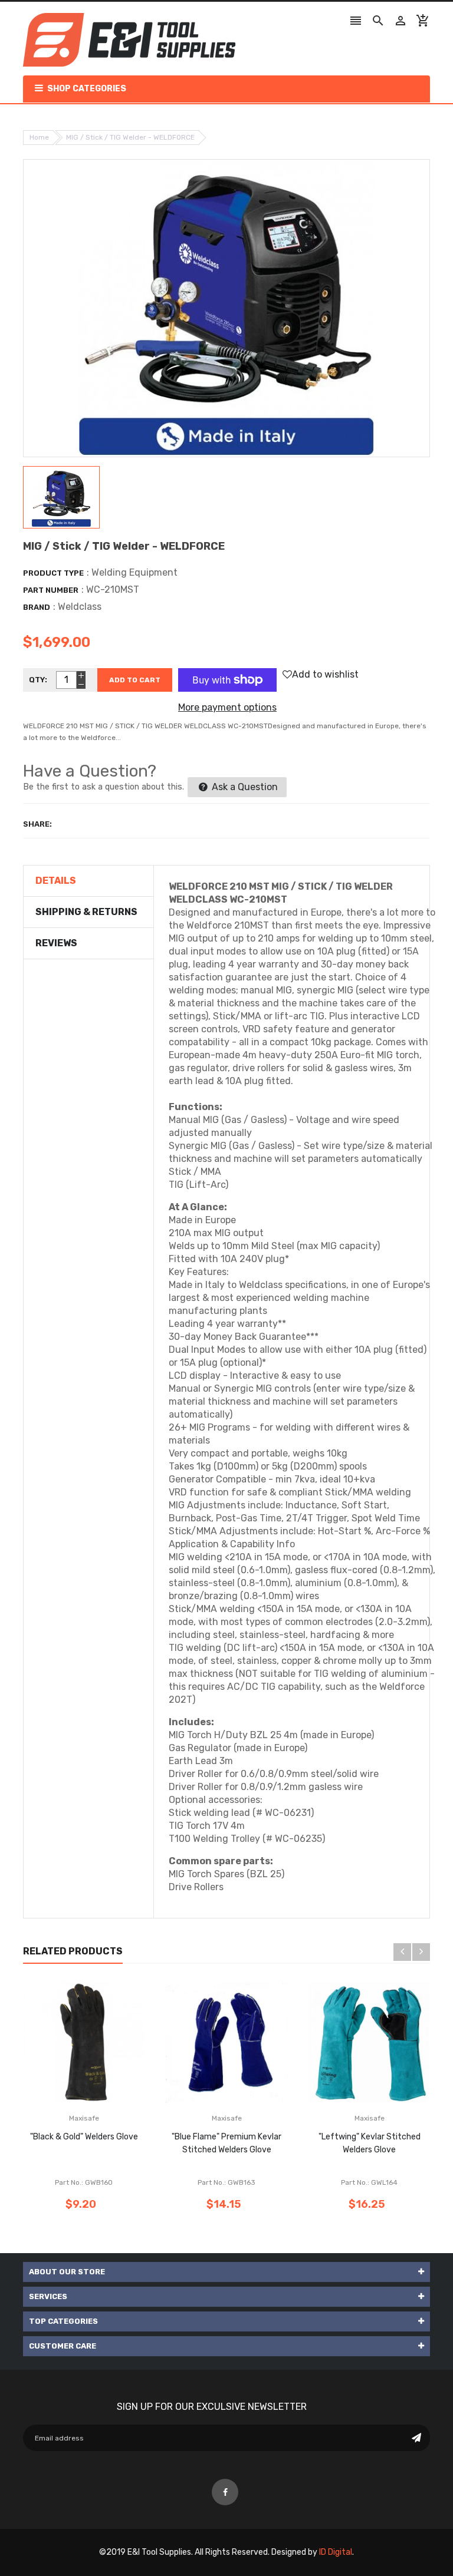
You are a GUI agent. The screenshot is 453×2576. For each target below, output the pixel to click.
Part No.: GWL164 (369, 2182)
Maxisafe (84, 2118)
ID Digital (336, 2552)
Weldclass (80, 607)
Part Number (51, 590)
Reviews (56, 943)
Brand (37, 607)
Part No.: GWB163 (226, 2182)
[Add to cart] (101, 2079)
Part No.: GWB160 (84, 2182)
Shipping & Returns (86, 912)
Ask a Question (244, 787)
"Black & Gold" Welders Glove (84, 2137)
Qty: (38, 680)
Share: (37, 824)
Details (56, 881)
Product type (53, 573)
